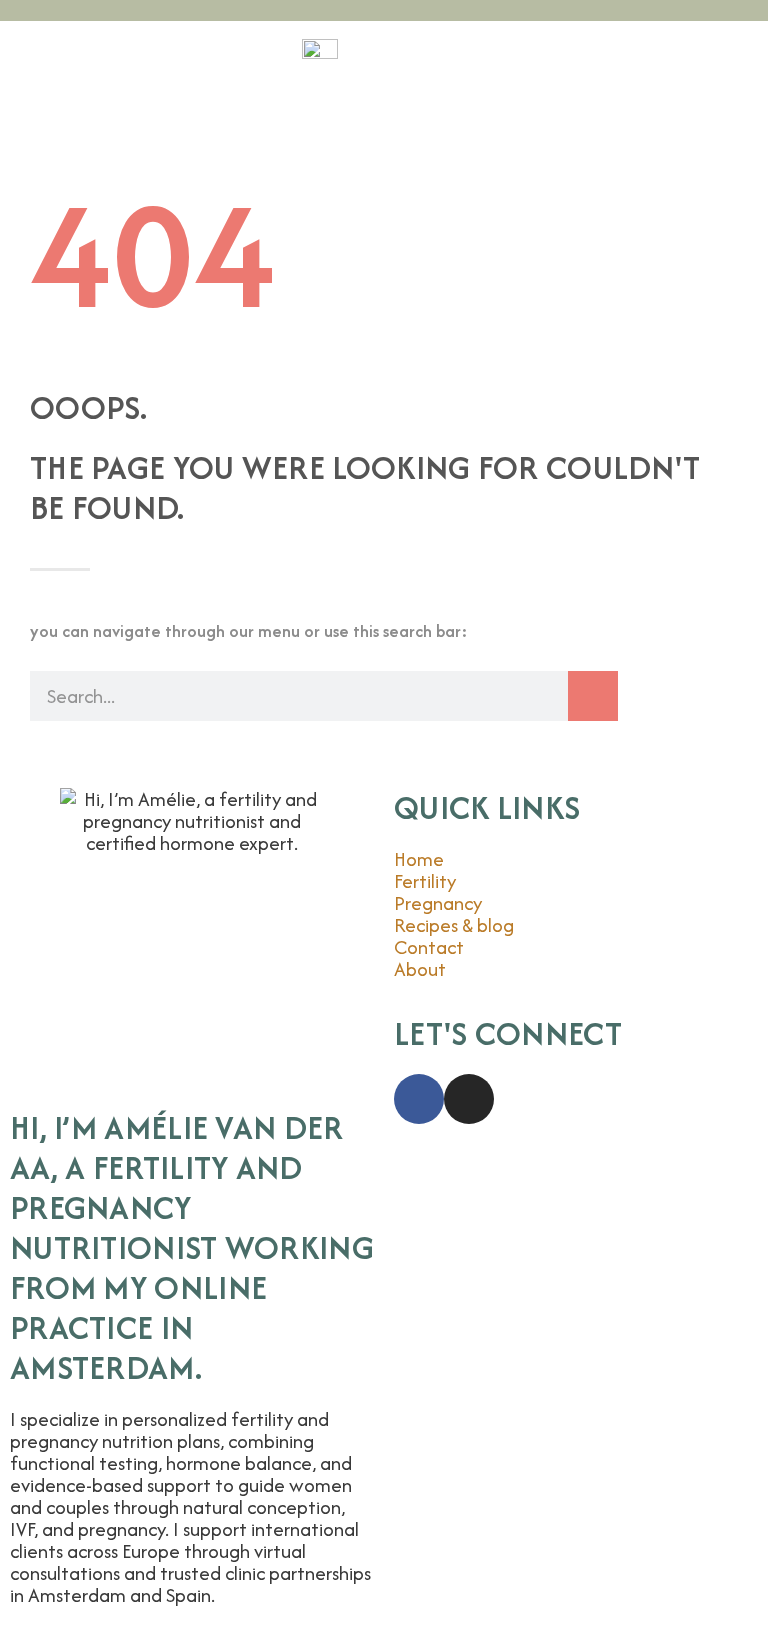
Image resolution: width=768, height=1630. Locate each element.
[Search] (593, 696)
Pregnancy (438, 903)
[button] (384, 151)
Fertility (425, 881)
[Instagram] (469, 1099)
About (420, 969)
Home (421, 859)
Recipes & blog (454, 925)
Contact (429, 947)
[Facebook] (419, 1099)
